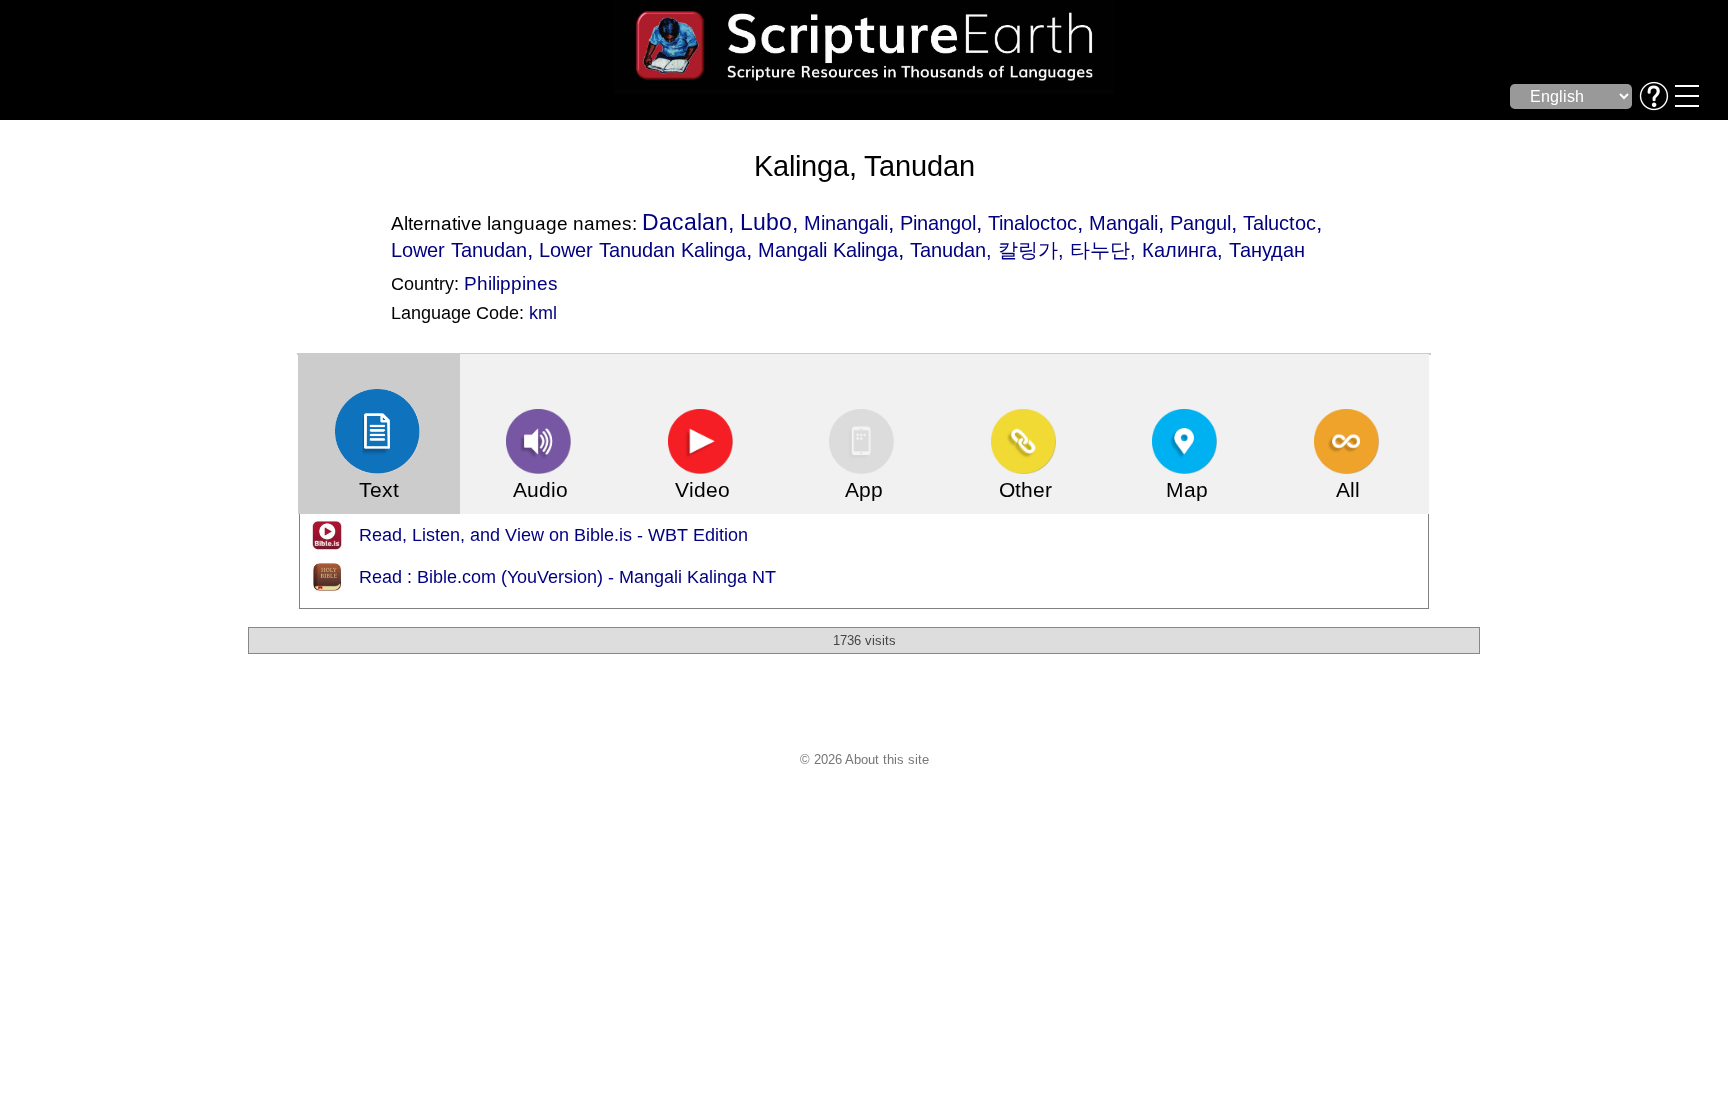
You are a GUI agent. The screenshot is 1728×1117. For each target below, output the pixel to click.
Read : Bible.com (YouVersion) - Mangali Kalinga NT (567, 577)
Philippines (511, 283)
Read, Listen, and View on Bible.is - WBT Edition (553, 535)
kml (543, 313)
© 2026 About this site (864, 759)
